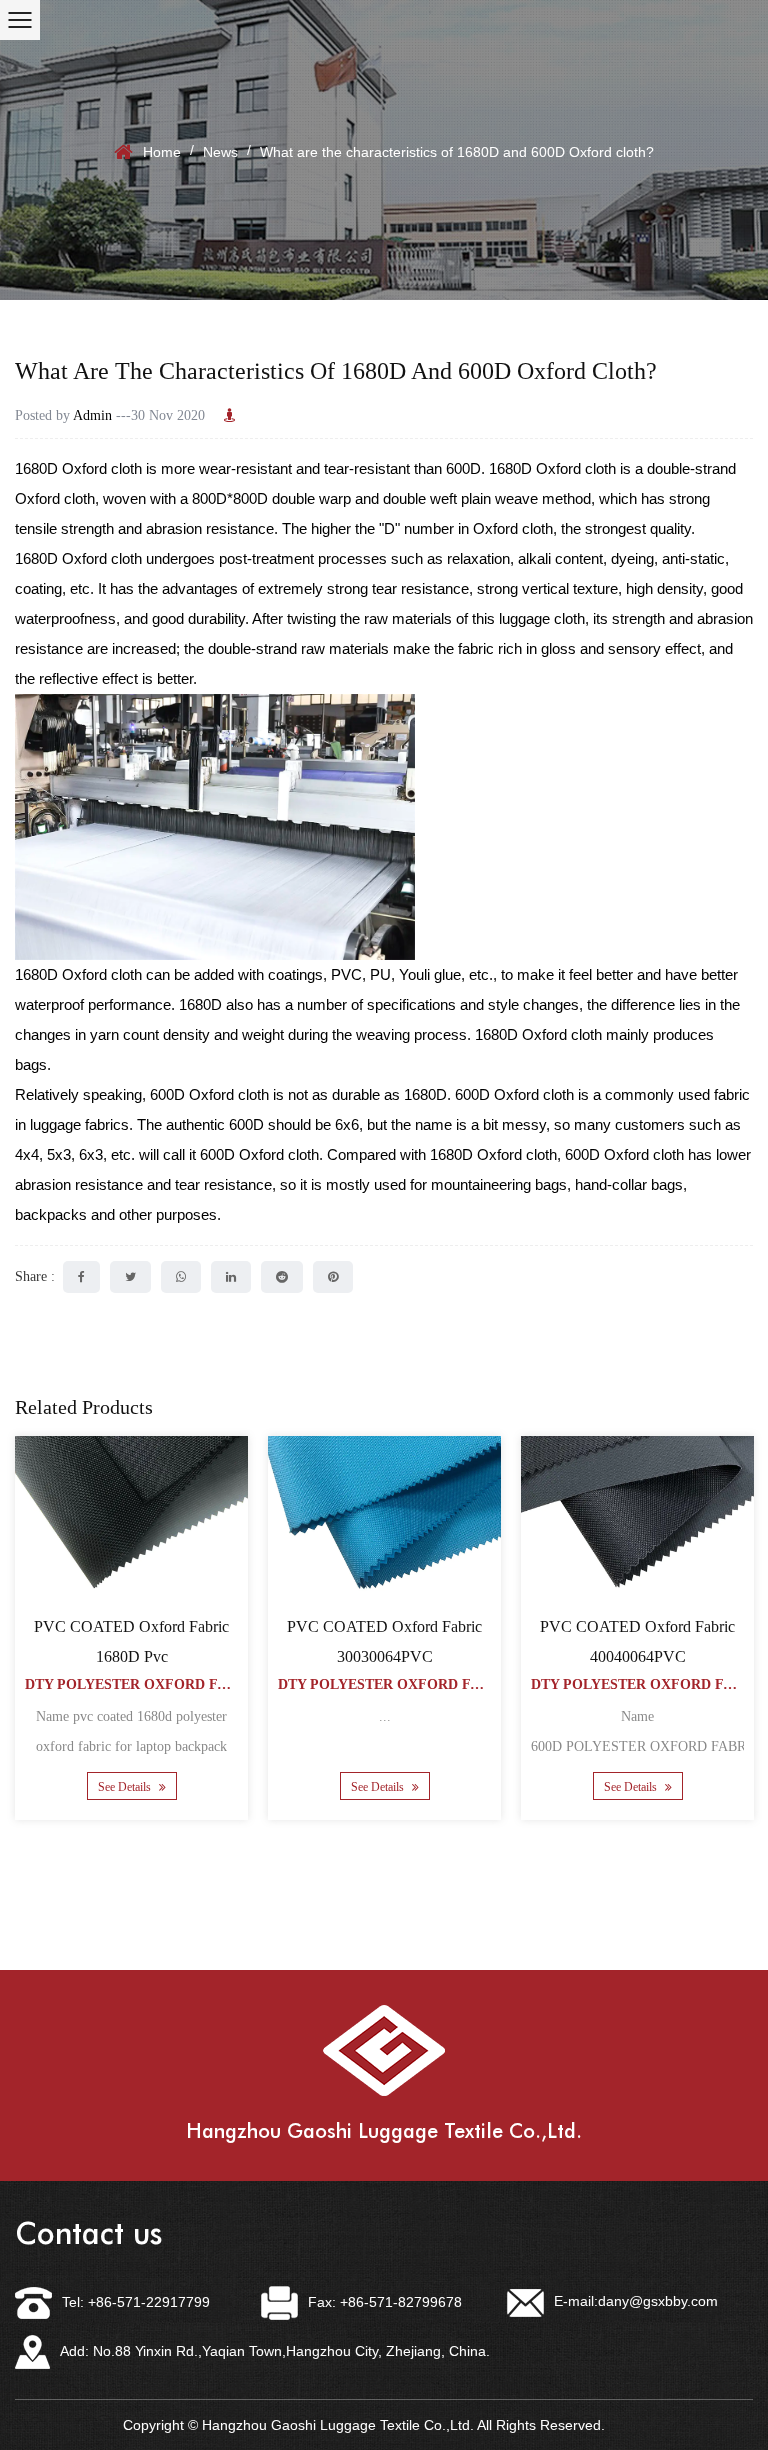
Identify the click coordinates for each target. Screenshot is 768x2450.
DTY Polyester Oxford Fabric (143, 1684)
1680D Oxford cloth (78, 468)
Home (162, 152)
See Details (126, 1787)
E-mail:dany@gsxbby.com (636, 2301)
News (220, 152)
